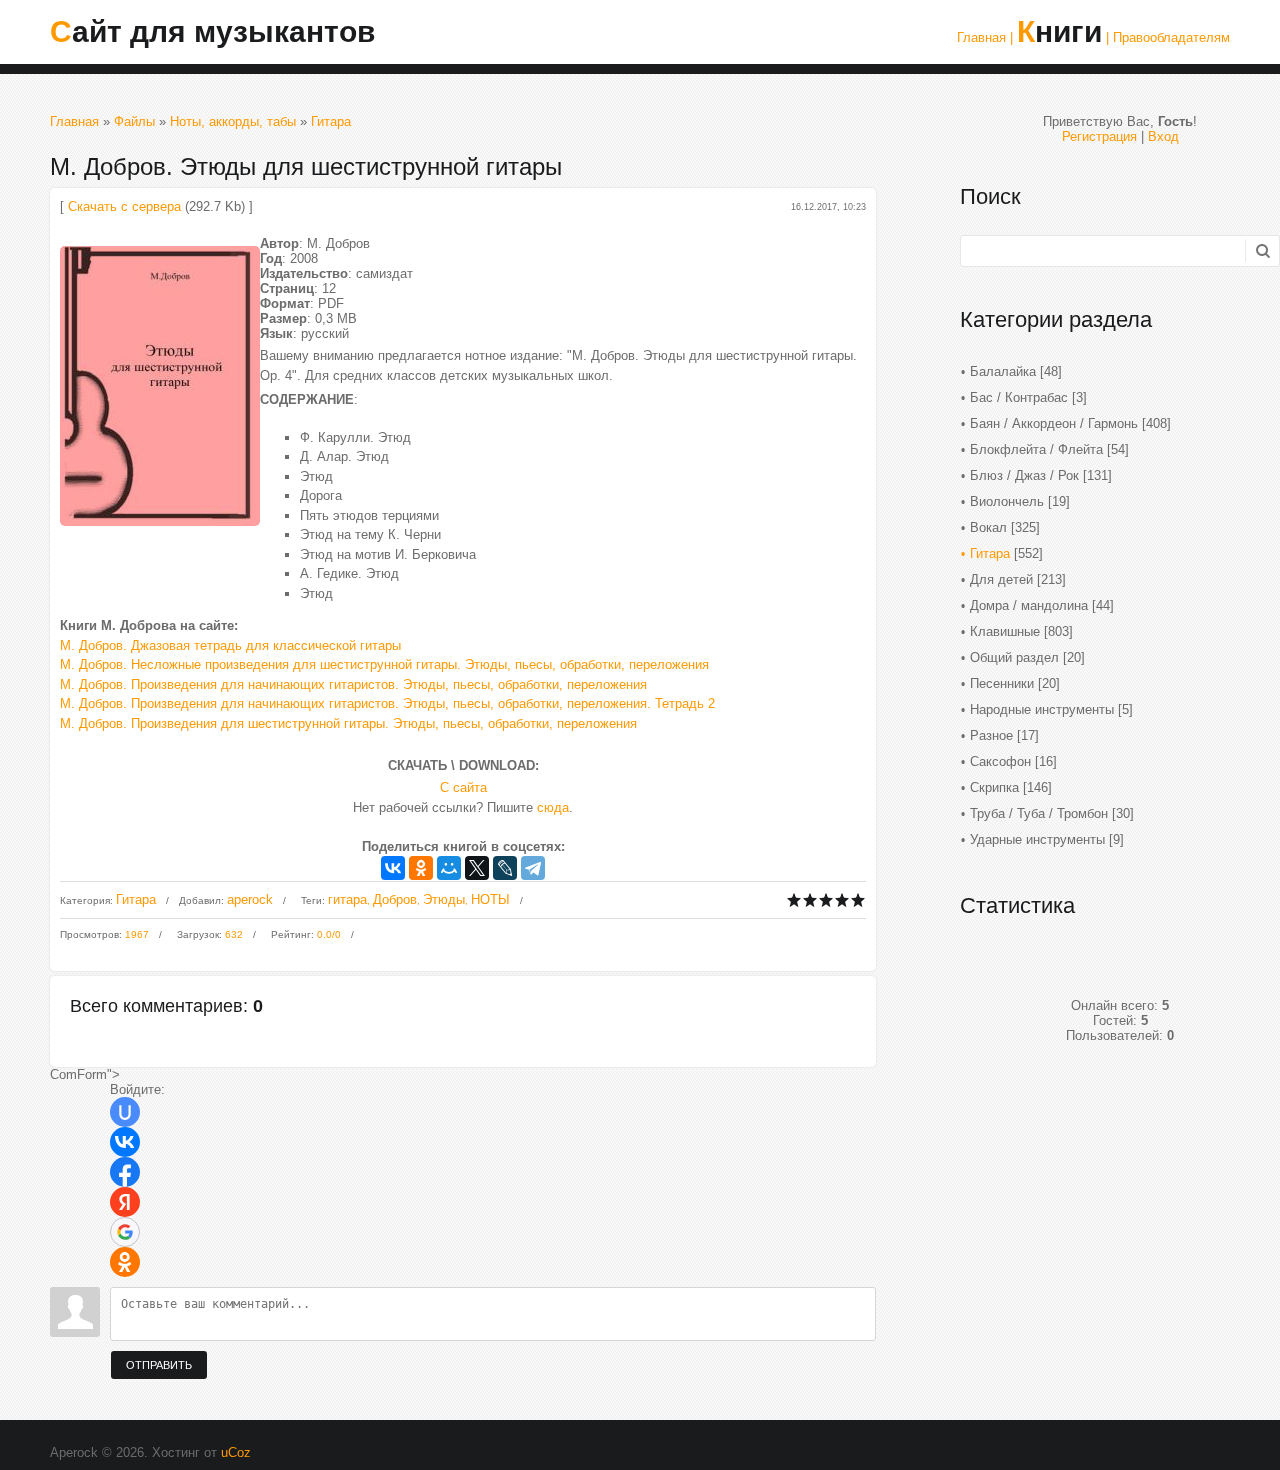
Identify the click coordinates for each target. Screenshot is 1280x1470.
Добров (395, 899)
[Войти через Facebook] (125, 1172)
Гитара (331, 121)
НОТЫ (490, 899)
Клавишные (1005, 631)
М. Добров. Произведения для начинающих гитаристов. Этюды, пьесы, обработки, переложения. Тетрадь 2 (387, 703)
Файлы (134, 121)
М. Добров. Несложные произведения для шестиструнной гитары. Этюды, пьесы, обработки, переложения (384, 664)
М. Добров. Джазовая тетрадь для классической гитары (230, 645)
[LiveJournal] (505, 868)
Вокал (988, 527)
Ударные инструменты (1037, 839)
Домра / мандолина (1029, 605)
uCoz (236, 1452)
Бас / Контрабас (1019, 397)
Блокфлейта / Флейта (1036, 449)
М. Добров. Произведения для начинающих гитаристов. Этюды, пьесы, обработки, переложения (353, 684)
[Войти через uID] (125, 1112)
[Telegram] (533, 868)
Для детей (1001, 579)
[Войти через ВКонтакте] (125, 1142)
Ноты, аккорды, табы (233, 121)
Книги (1059, 31)
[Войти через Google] (125, 1232)
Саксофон (1000, 761)
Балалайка (1003, 371)
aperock (250, 899)
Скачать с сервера (124, 206)
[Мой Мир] (449, 868)
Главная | (985, 37)
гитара (347, 899)
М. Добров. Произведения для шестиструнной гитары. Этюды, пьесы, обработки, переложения (348, 723)
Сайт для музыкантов (212, 31)
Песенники (1002, 683)
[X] (477, 868)
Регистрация (1099, 136)
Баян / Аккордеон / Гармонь (1054, 423)
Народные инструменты (1042, 709)
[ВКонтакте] (393, 868)
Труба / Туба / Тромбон (1039, 813)
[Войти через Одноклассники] (125, 1262)
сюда (553, 807)
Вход (1163, 136)
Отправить (159, 1365)
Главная (74, 121)
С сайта (463, 787)
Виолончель (1007, 501)
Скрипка (994, 787)
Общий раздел (1014, 657)
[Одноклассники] (421, 868)
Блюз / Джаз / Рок (1024, 475)
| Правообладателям (1168, 37)
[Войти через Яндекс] (125, 1202)
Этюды (444, 899)
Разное (991, 735)
